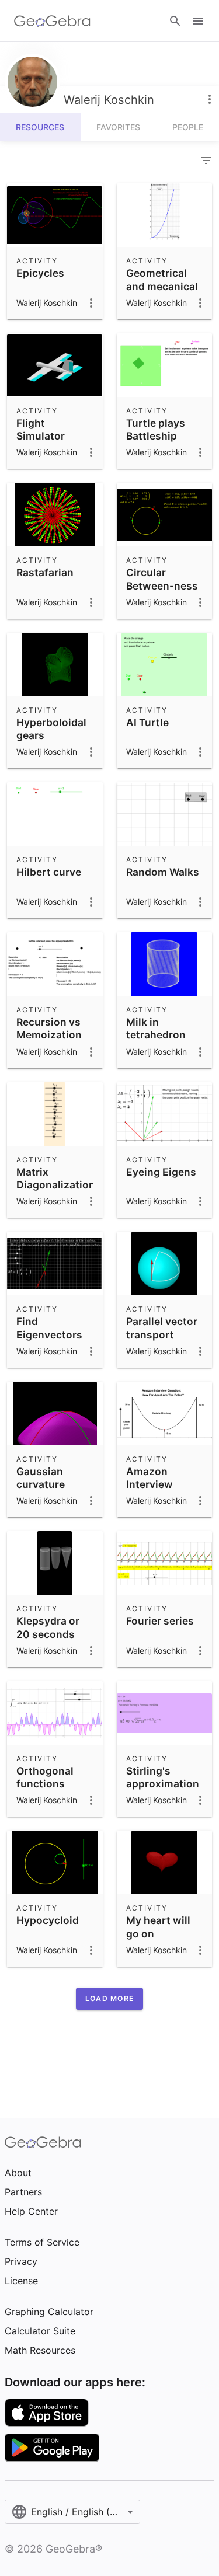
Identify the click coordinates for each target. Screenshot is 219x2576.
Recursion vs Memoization (49, 1028)
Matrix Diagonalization (56, 1178)
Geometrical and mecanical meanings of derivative (162, 292)
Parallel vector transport (162, 1328)
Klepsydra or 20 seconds (48, 1627)
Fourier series (160, 1621)
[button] (109, 1999)
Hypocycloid (48, 1920)
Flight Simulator (41, 429)
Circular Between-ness (162, 579)
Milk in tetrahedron (156, 1028)
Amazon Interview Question (150, 1484)
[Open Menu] (198, 21)
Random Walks (163, 872)
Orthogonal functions (45, 1777)
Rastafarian (45, 572)
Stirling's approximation (163, 1777)
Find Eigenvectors (49, 1328)
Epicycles (40, 273)
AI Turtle (147, 722)
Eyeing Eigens (161, 1172)
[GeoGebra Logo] (52, 21)
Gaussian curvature (41, 1478)
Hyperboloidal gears (51, 729)
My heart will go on (158, 1927)
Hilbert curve (49, 872)
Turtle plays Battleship (156, 429)
